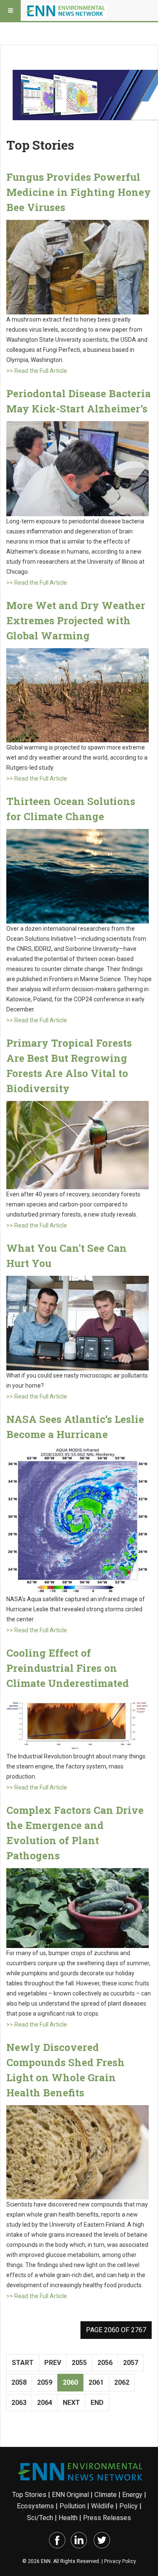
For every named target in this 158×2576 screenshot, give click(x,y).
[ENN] (67, 11)
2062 (122, 2382)
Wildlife (102, 2506)
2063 (19, 2403)
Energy (132, 2495)
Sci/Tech (40, 2518)
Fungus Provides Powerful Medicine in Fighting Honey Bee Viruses (79, 192)
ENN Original (70, 2495)
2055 (79, 2363)
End (97, 2403)
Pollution (72, 2506)
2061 (96, 2382)
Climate (106, 2495)
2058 (19, 2382)
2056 (105, 2363)
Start (23, 2363)
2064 (45, 2403)
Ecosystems (35, 2506)
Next (71, 2403)
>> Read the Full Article (37, 371)
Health (68, 2518)
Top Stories (29, 2495)
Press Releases (107, 2518)
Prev (53, 2363)
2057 (131, 2363)
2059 (45, 2382)
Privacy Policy (120, 2561)
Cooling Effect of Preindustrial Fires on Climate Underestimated (68, 1668)
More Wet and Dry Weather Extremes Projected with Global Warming (76, 620)
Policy (129, 2506)
